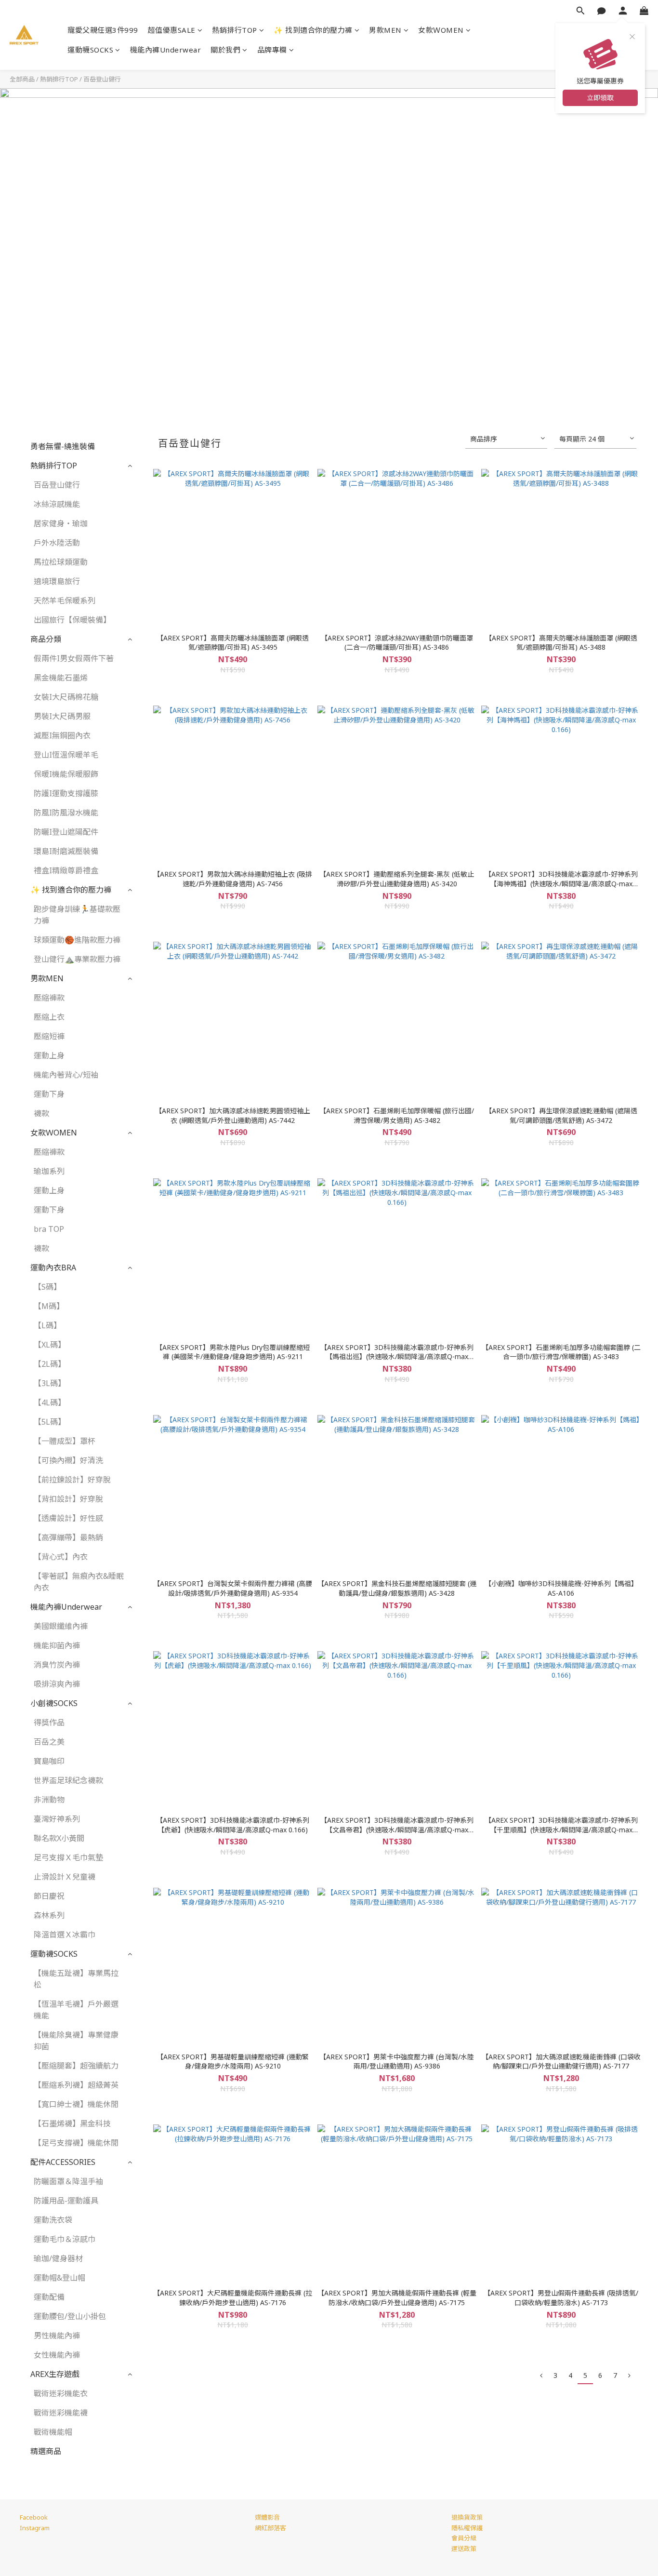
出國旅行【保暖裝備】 (72, 620)
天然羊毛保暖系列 (65, 601)
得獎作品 (49, 1722)
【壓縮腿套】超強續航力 (76, 2066)
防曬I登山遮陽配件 (66, 832)
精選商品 (46, 2451)
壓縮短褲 (49, 1036)
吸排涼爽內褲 (57, 1684)
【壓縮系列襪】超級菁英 (76, 2085)
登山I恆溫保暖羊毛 (66, 755)
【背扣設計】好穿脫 (68, 1499)
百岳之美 (49, 1742)
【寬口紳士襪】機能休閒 (76, 2104)
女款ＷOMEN (441, 30)
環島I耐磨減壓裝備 (66, 851)
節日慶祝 (49, 1896)
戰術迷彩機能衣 (61, 2393)
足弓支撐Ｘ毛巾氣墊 (68, 1857)
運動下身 (49, 1094)
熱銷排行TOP (235, 30)
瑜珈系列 (49, 1171)
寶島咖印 (49, 1761)
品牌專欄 (272, 50)
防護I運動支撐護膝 (66, 793)
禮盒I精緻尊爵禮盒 (66, 870)
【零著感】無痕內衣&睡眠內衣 (79, 1582)
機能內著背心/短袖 (66, 1075)
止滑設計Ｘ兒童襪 (65, 1877)
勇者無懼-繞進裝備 (63, 446)
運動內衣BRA (53, 1268)
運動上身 (49, 1055)
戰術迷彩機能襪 (61, 2413)
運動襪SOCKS (90, 50)
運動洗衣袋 (53, 2220)
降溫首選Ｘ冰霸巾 (65, 1935)
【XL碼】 (50, 1345)
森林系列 (49, 1915)
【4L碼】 (50, 1402)
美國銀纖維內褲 (61, 1626)
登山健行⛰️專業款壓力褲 (77, 959)
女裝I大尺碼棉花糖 (66, 697)
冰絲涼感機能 (57, 504)
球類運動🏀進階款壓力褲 (77, 940)
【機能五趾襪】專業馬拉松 (76, 1979)
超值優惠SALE (172, 30)
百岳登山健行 (102, 79)
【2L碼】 (50, 1364)
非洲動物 (49, 1800)
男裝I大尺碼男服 (62, 716)
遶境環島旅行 (57, 581)
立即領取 (600, 98)
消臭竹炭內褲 (57, 1665)
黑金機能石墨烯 (61, 678)
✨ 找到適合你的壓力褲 (313, 30)
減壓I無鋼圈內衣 (62, 735)
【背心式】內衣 (61, 1557)
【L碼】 (47, 1325)
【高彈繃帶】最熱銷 (68, 1537)
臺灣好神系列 (57, 1819)
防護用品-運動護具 (66, 2201)
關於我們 (225, 50)
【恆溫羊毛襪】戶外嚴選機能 (76, 2010)
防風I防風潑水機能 (66, 813)
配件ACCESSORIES (63, 2162)
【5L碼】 (50, 1422)
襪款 (41, 1113)
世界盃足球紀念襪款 (68, 1780)
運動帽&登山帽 (59, 2278)
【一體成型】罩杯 (65, 1441)
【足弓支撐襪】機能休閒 (76, 2143)
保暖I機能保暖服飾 (66, 774)
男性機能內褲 (57, 2336)
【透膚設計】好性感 (68, 1518)
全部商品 (22, 79)
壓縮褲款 (49, 998)
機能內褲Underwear (166, 50)
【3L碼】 (50, 1383)
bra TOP (49, 1229)
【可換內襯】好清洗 (68, 1460)
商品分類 (46, 639)
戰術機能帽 (53, 2432)
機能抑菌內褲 (57, 1645)
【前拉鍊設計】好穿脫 (72, 1480)
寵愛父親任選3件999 (103, 30)
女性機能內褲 (57, 2355)
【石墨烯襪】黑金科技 (72, 2123)
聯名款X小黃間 (59, 1838)
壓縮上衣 (49, 1017)
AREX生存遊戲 (55, 2374)
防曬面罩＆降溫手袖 (68, 2181)
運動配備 (49, 2297)
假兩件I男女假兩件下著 (74, 658)
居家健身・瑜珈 (61, 523)
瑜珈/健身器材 (58, 2258)
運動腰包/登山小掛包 (70, 2316)
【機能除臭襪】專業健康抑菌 (76, 2041)
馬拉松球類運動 (61, 562)
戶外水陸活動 (57, 543)
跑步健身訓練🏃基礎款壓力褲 (77, 915)
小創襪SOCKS (54, 1703)
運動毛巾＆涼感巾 (65, 2239)
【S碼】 (47, 1287)
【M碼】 (49, 1306)
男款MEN (385, 30)
